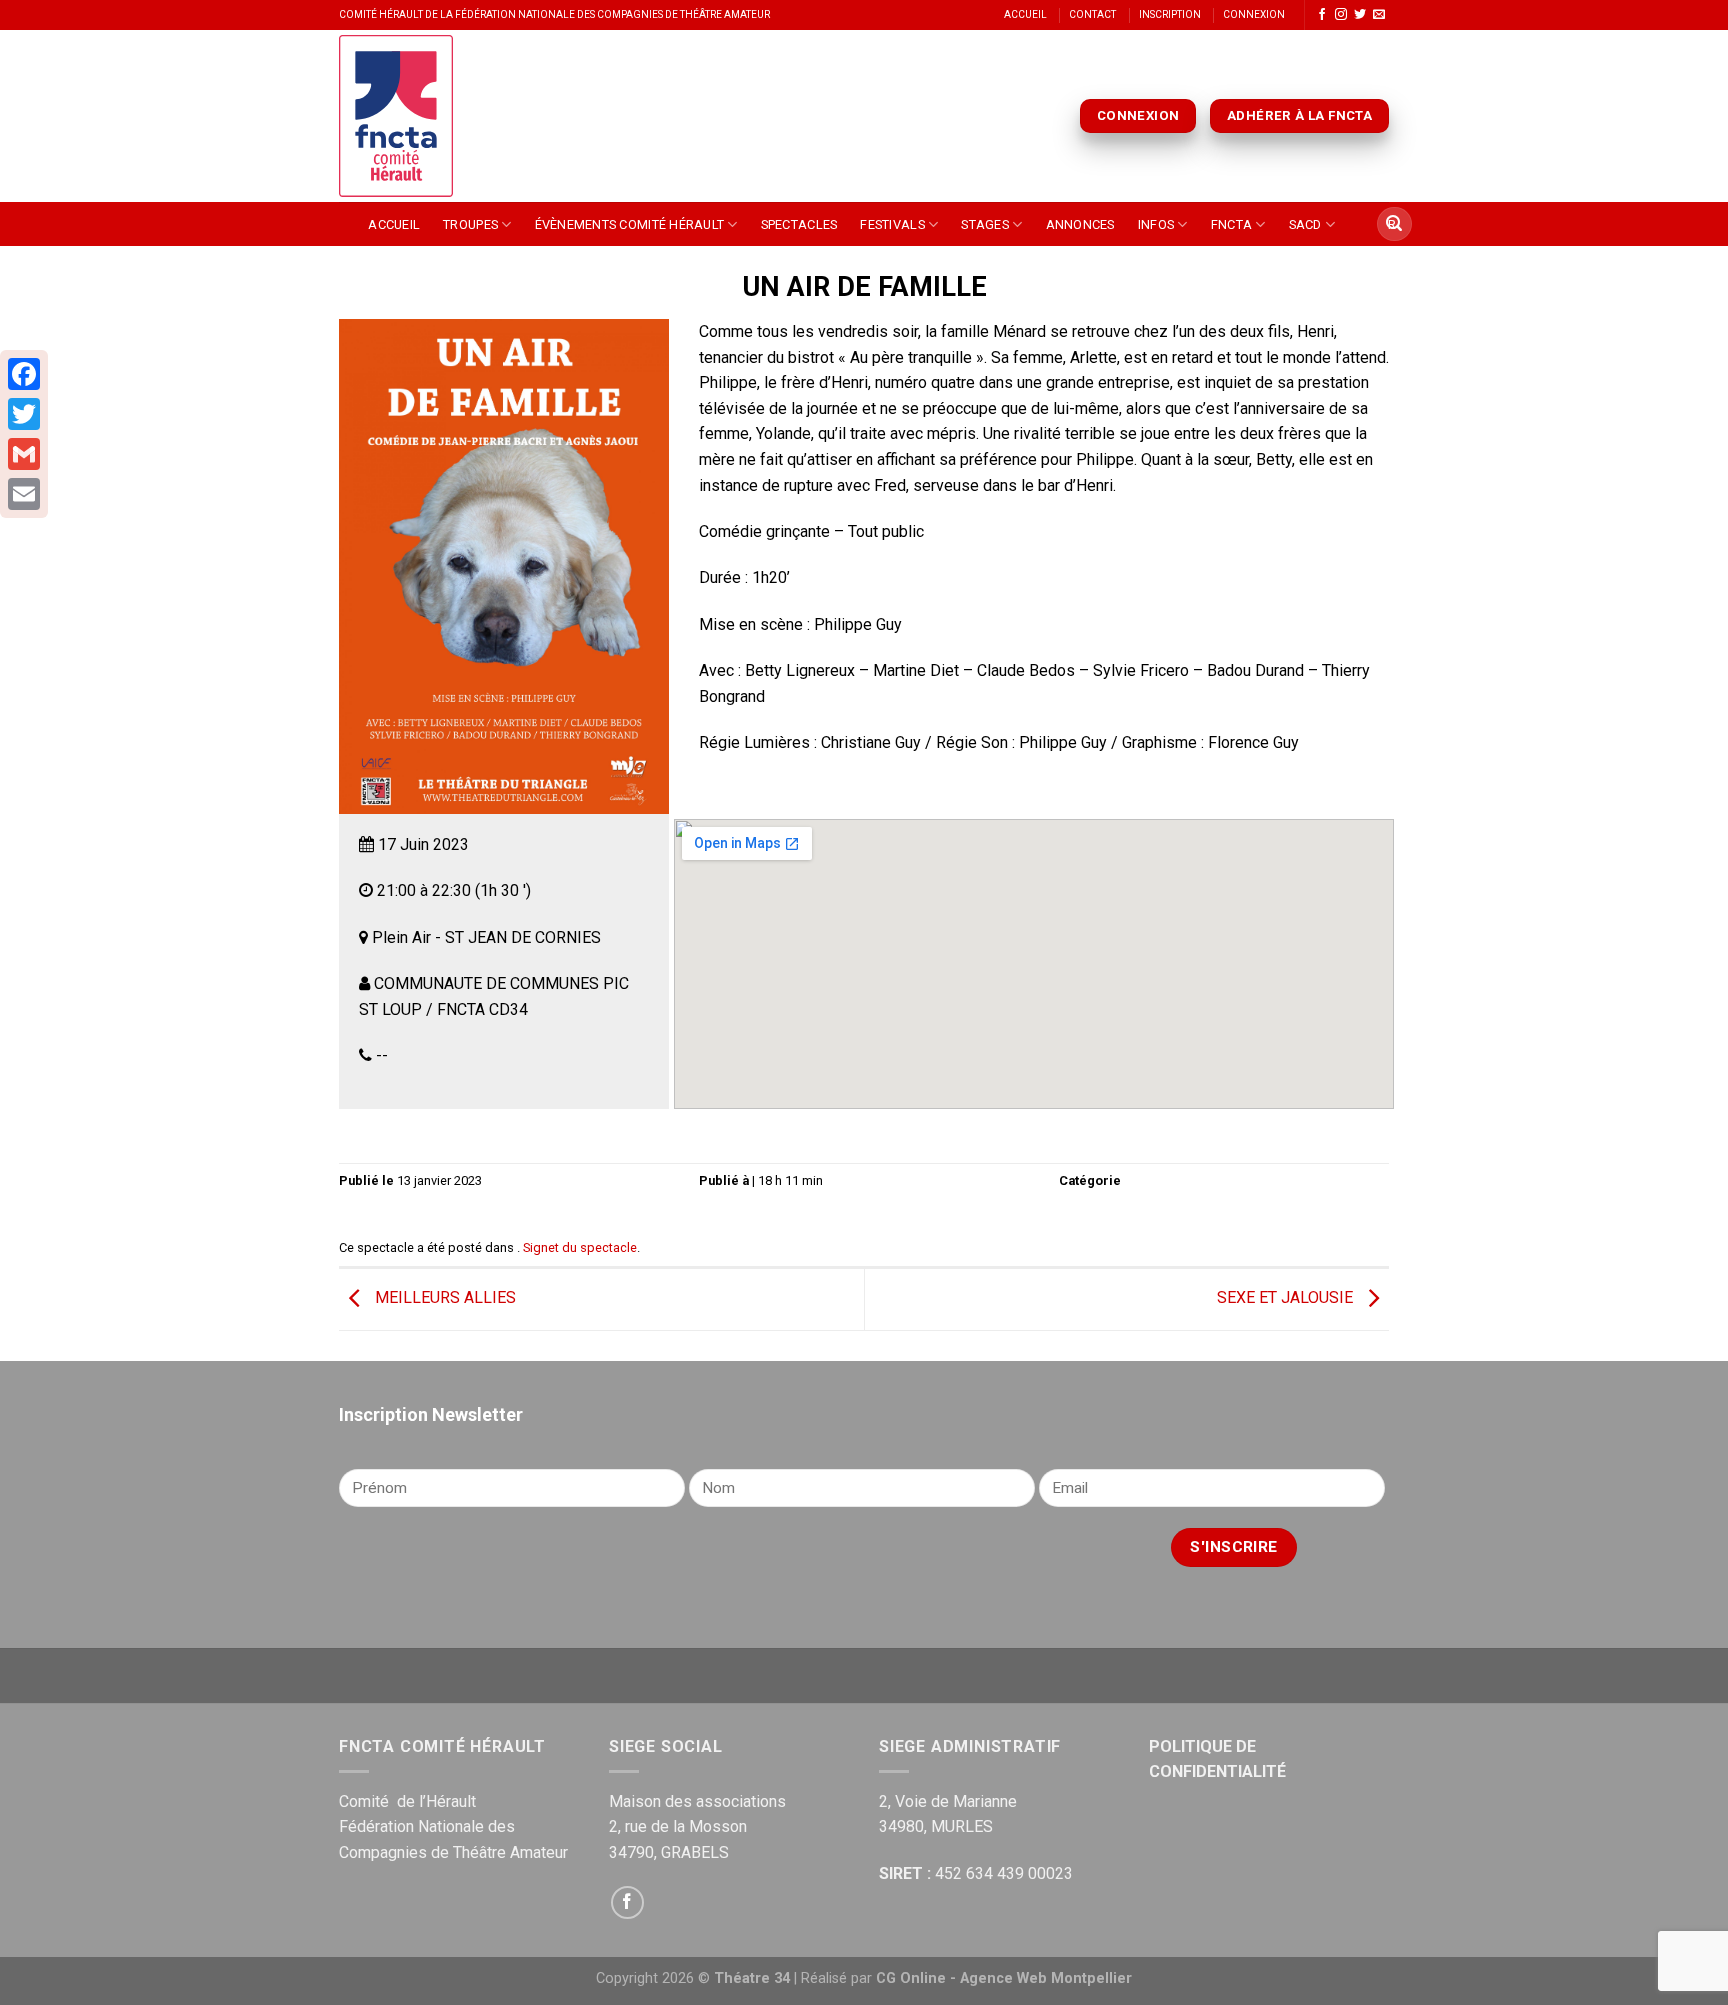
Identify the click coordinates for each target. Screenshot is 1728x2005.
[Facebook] (24, 374)
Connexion (1254, 14)
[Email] (24, 494)
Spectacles (799, 224)
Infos (1156, 224)
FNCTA (1231, 224)
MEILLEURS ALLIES (443, 1298)
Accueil (1025, 14)
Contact (1092, 14)
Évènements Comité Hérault (629, 224)
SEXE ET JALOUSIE (1287, 1298)
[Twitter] (24, 414)
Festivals (892, 224)
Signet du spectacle (580, 1247)
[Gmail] (24, 454)
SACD (1305, 224)
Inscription (1170, 14)
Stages (985, 224)
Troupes (470, 224)
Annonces (1080, 224)
